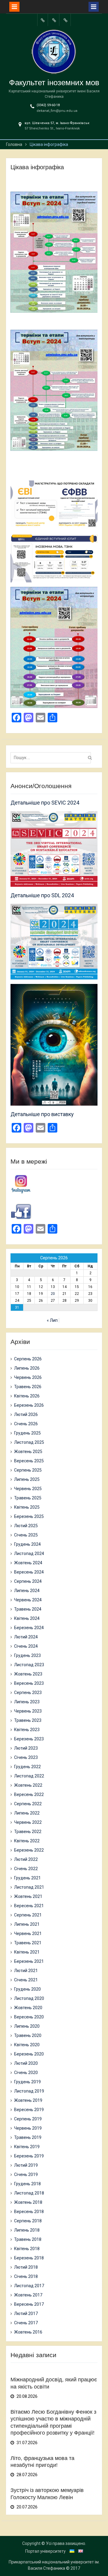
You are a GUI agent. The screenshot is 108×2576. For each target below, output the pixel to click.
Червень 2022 (28, 1822)
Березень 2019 (29, 2156)
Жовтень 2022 (28, 1785)
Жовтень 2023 (28, 1674)
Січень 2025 (26, 1535)
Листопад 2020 (29, 1998)
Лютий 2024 (26, 1637)
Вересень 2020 (29, 2017)
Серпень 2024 (28, 1581)
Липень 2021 (27, 1924)
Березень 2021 (29, 1961)
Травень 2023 (28, 1720)
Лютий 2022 (26, 1859)
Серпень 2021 (28, 1915)
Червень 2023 (28, 1711)
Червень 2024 (28, 1600)
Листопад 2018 (29, 2193)
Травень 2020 (28, 2035)
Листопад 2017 (29, 2286)
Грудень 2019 (27, 2082)
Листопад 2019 (29, 2091)
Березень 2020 (29, 2054)
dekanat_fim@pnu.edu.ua (57, 111)
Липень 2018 (27, 2230)
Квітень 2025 (27, 1507)
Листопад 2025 (29, 1442)
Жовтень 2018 (28, 2202)
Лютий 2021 (26, 1971)
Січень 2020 (26, 2073)
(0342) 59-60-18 (48, 105)
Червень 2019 (28, 2128)
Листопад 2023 (29, 1665)
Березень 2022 (29, 1850)
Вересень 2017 (29, 2304)
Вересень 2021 (29, 1906)
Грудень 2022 (27, 1767)
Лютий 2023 (26, 1748)
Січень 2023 (26, 1757)
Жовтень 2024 (28, 1563)
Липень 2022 (27, 1813)
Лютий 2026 (26, 1414)
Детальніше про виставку (42, 1114)
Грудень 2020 (27, 1989)
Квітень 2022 (27, 1841)
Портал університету (45, 2551)
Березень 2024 (29, 1628)
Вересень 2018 (29, 2212)
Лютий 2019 (26, 2165)
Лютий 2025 (26, 1526)
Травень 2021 (28, 1943)
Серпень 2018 (28, 2221)
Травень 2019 (28, 2137)
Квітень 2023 (27, 1730)
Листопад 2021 (29, 1887)
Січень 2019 (26, 2174)
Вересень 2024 (29, 1572)
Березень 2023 (29, 1739)
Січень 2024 (26, 1646)
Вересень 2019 (29, 2110)
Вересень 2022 (29, 1794)
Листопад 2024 (29, 1553)
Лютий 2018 (26, 2267)
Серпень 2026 (28, 1359)
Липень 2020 (27, 2026)
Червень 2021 (28, 1933)
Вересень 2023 (29, 1683)
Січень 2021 (26, 1980)
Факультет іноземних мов (54, 83)
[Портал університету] (43, 20)
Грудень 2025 (27, 1433)
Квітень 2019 (27, 2147)
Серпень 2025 (28, 1470)
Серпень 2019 (28, 2119)
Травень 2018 (28, 2239)
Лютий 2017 (26, 2313)
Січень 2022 (26, 1869)
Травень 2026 (28, 1387)
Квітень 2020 (27, 2045)
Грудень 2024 (27, 1544)
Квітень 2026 (27, 1396)
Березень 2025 (29, 1516)
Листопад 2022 (29, 1776)
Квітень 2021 (27, 1952)
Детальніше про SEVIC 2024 (45, 803)
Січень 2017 (26, 2323)
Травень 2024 (28, 1609)
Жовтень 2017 (28, 2295)
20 (53, 1294)
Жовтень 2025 (28, 1452)
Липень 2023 (27, 1702)
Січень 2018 (26, 2276)
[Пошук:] (52, 758)
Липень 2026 (27, 1368)
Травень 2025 (28, 1498)
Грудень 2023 (27, 1655)
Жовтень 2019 (28, 2100)
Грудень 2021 (27, 1878)
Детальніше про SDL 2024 (42, 895)
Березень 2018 (29, 2258)
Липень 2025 (27, 1479)
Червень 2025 (28, 1489)
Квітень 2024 (27, 1618)
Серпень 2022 (28, 1804)
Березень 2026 (29, 1405)
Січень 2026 (26, 1424)
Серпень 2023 (28, 1693)
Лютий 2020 (26, 2063)
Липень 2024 (27, 1591)
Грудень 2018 (27, 2184)
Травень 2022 (28, 1832)
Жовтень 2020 (28, 2008)
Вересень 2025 (29, 1461)
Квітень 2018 (27, 2249)
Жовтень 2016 (28, 2332)
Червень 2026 (28, 1377)
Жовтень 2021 (28, 1896)
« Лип (52, 1320)
